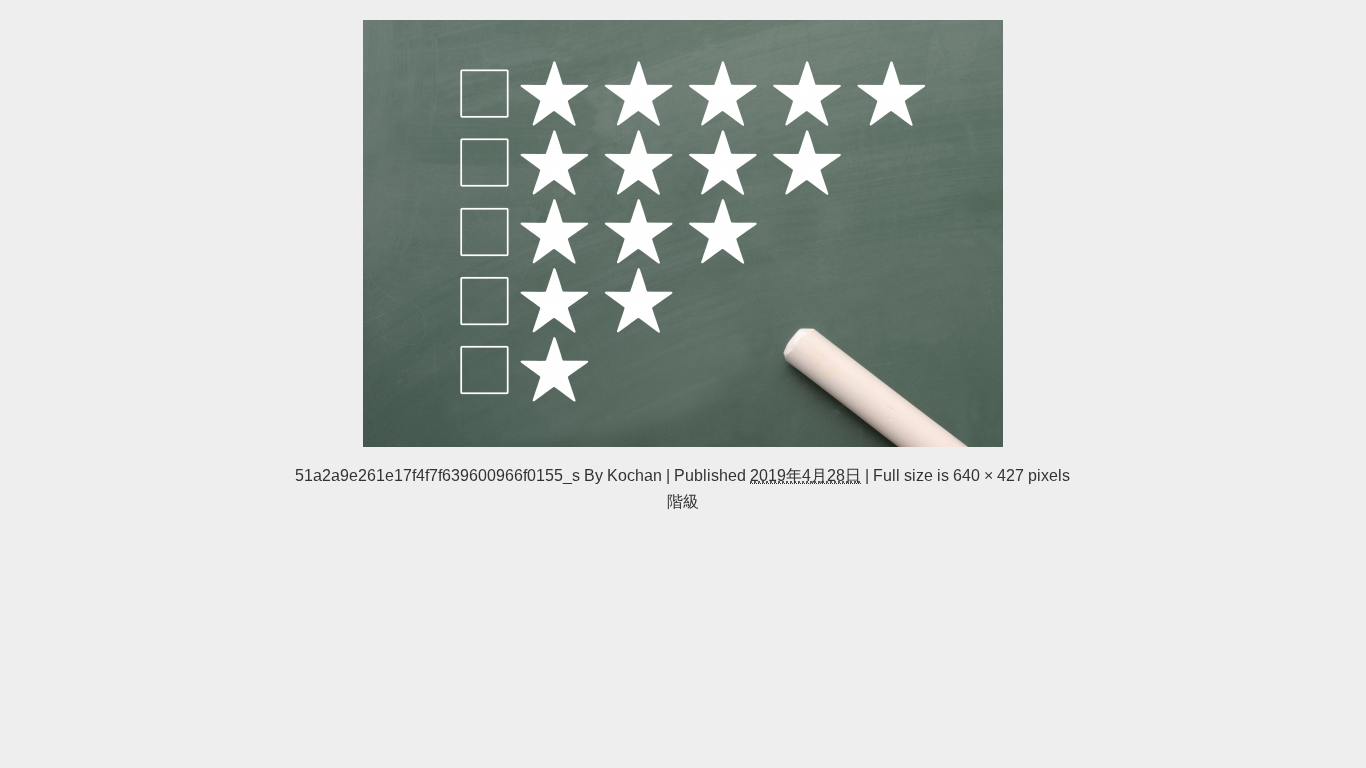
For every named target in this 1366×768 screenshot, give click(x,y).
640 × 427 (988, 475)
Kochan (634, 475)
